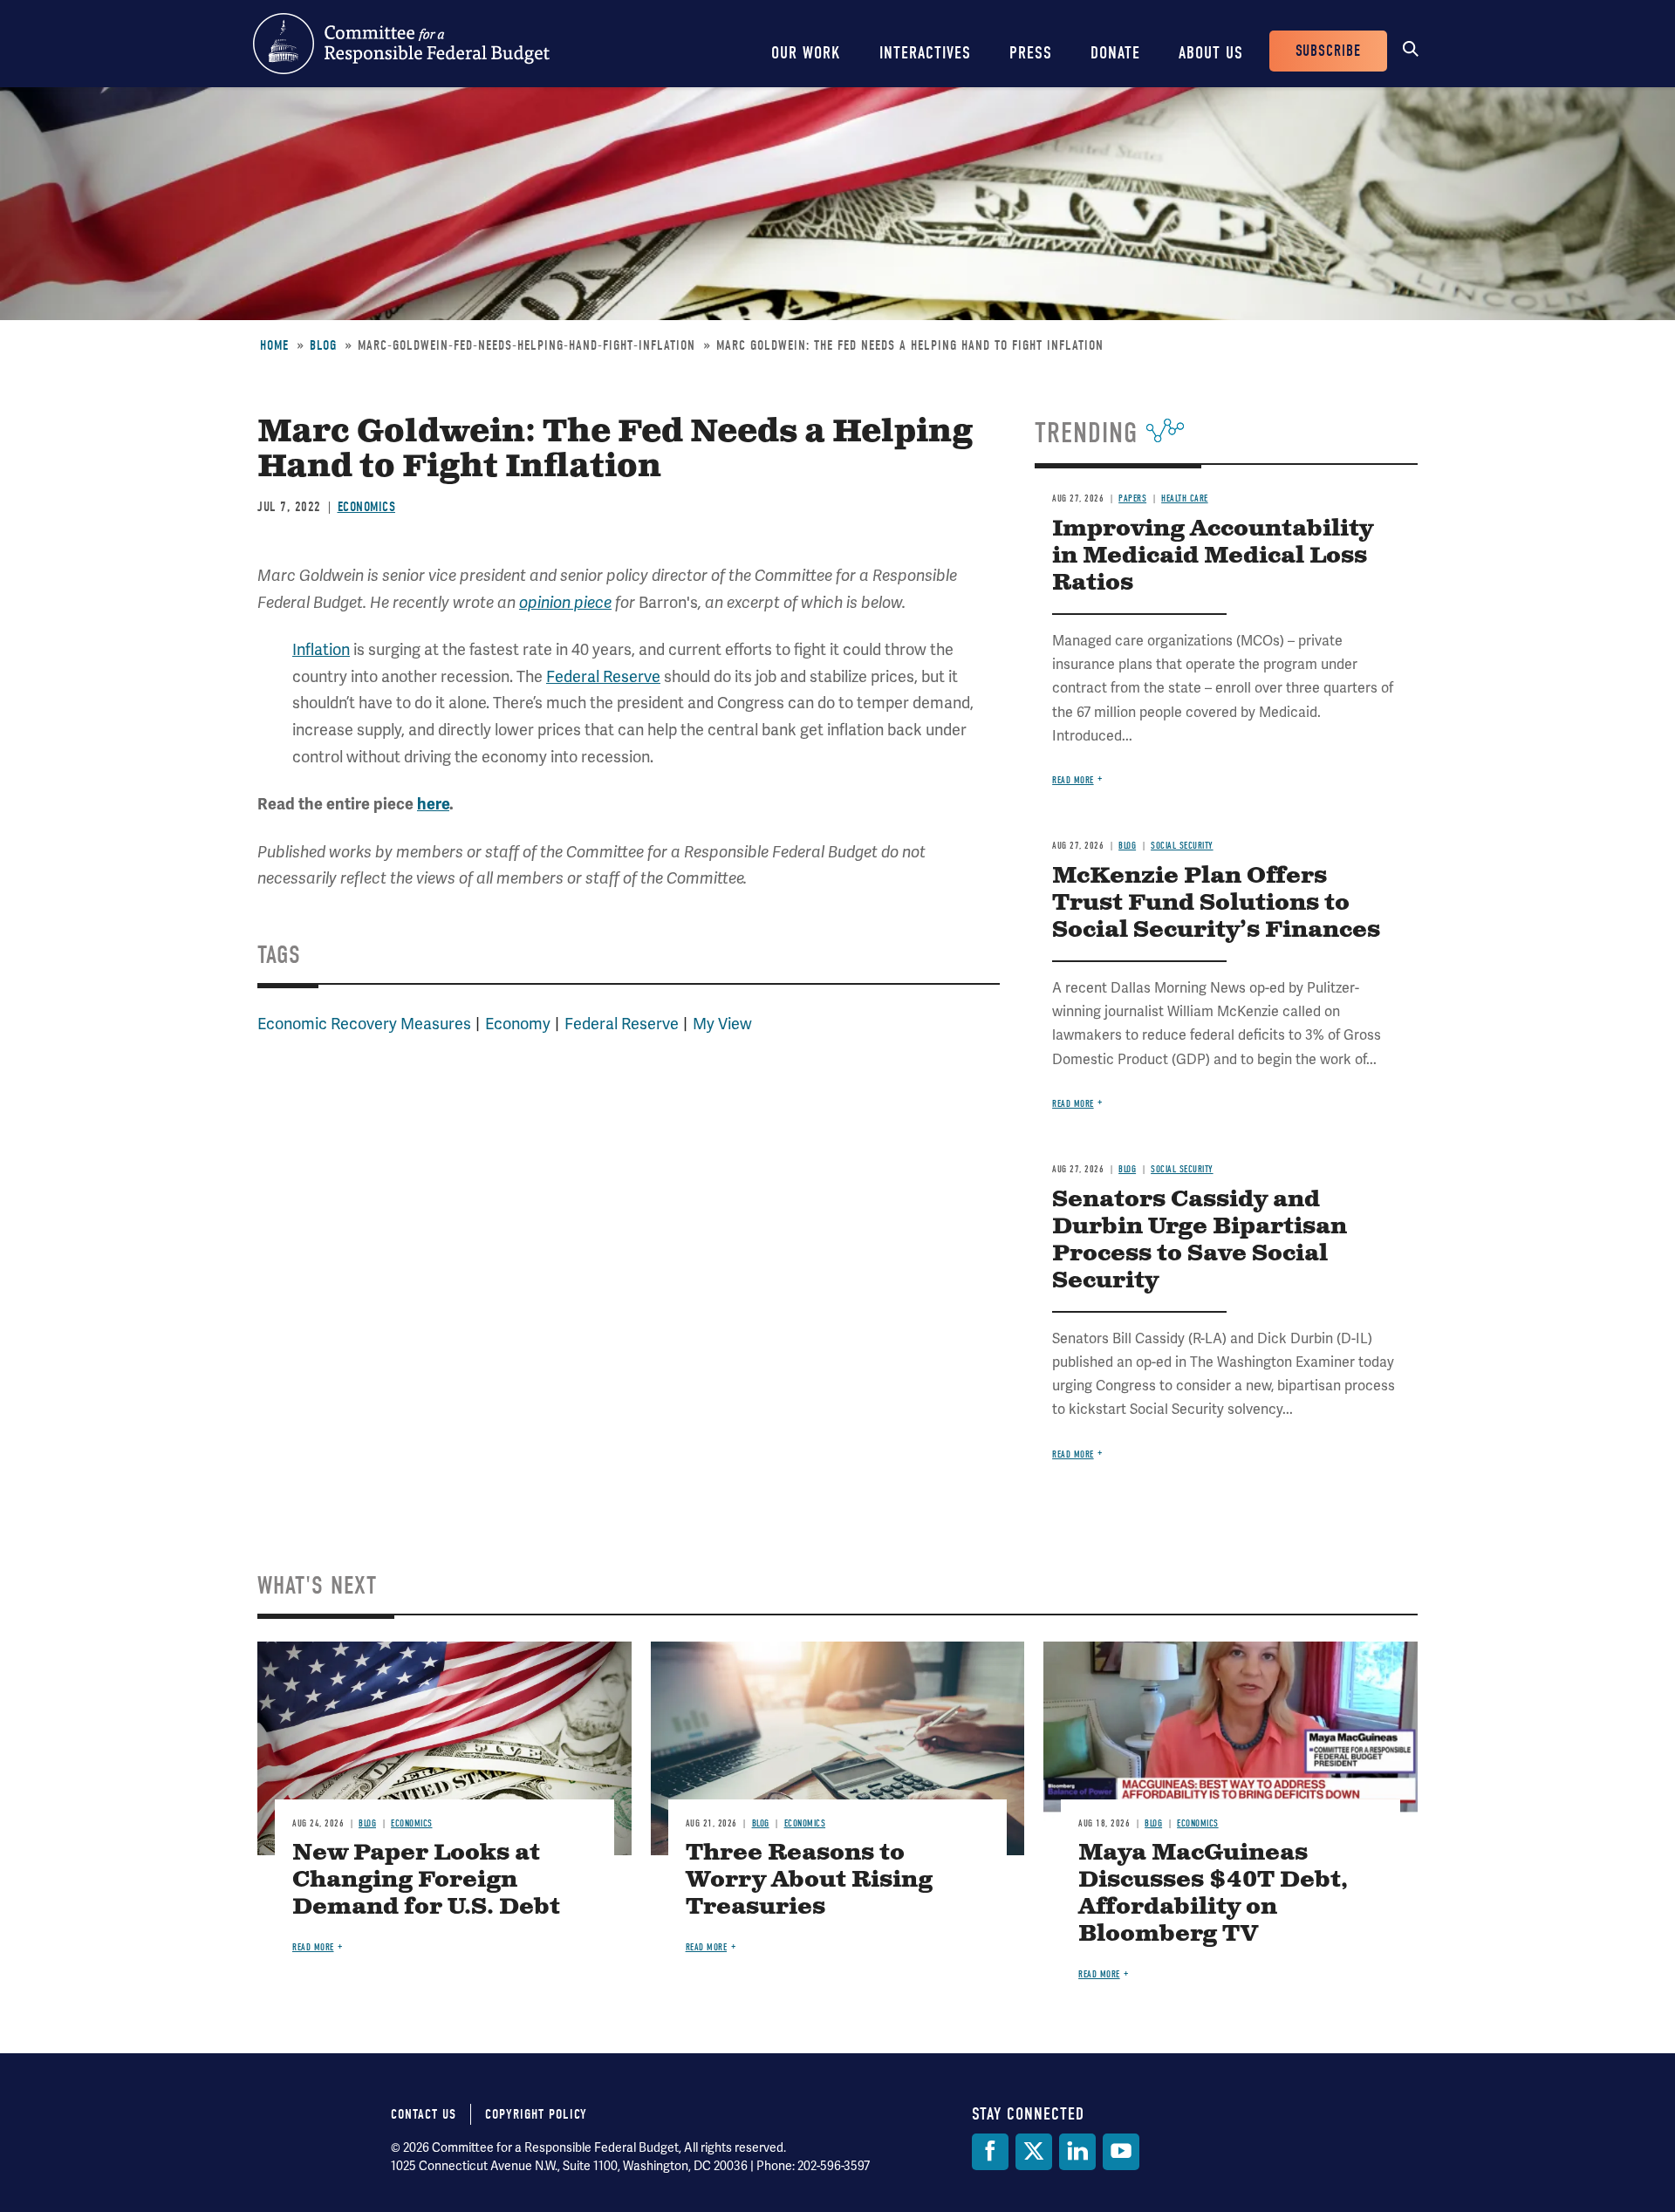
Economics (367, 507)
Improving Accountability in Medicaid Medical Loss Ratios (1213, 556)
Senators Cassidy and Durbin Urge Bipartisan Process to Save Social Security (1200, 1240)
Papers (1132, 498)
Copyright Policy (536, 2114)
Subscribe (1328, 51)
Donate (1115, 53)
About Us (1211, 53)
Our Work (806, 53)
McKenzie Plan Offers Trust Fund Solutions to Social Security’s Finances (1216, 903)
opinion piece (565, 603)
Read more (1073, 780)
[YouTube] (1121, 2152)
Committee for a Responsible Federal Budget (401, 44)
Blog (323, 345)
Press (1031, 53)
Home (274, 345)
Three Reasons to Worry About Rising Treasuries (809, 1880)
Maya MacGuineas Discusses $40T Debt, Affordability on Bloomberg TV (1213, 1894)
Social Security (1182, 846)
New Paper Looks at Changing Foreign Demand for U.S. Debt (426, 1880)
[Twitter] (1034, 2152)
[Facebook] (990, 2152)
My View (722, 1024)
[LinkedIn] (1077, 2152)
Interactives (925, 53)
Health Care (1185, 498)
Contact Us (424, 2114)
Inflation (321, 649)
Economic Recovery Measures (364, 1024)
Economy (518, 1024)
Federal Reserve (603, 676)
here (433, 804)
